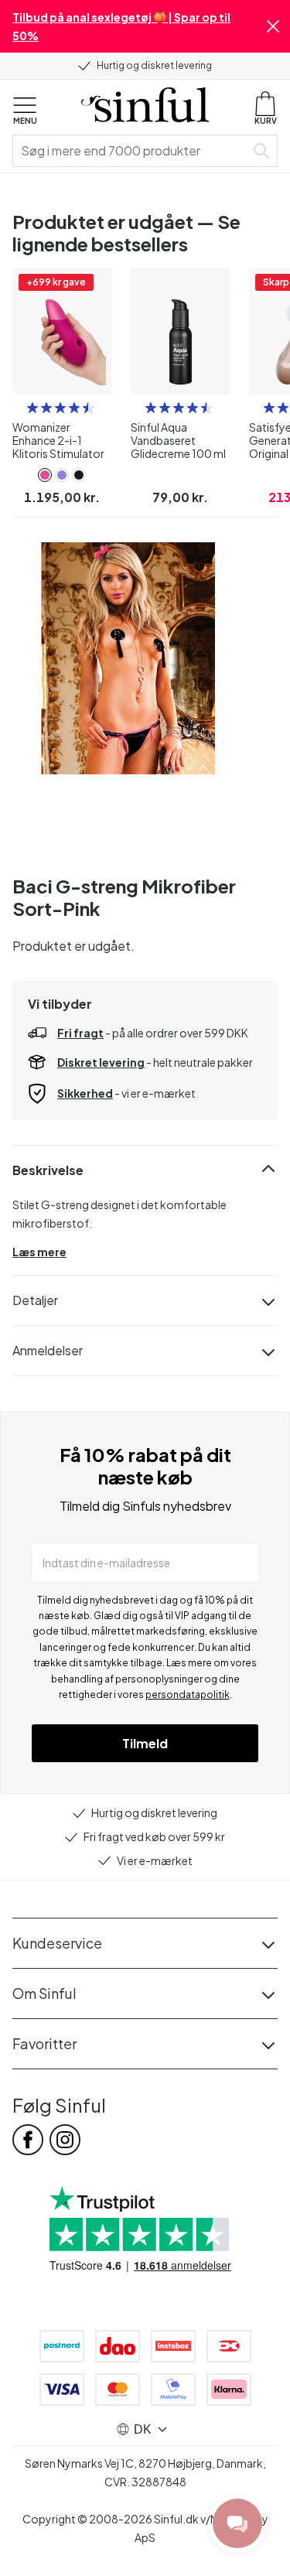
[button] (273, 26)
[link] (45, 475)
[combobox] (132, 151)
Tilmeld (145, 1743)
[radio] (32, 408)
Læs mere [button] (39, 1252)
